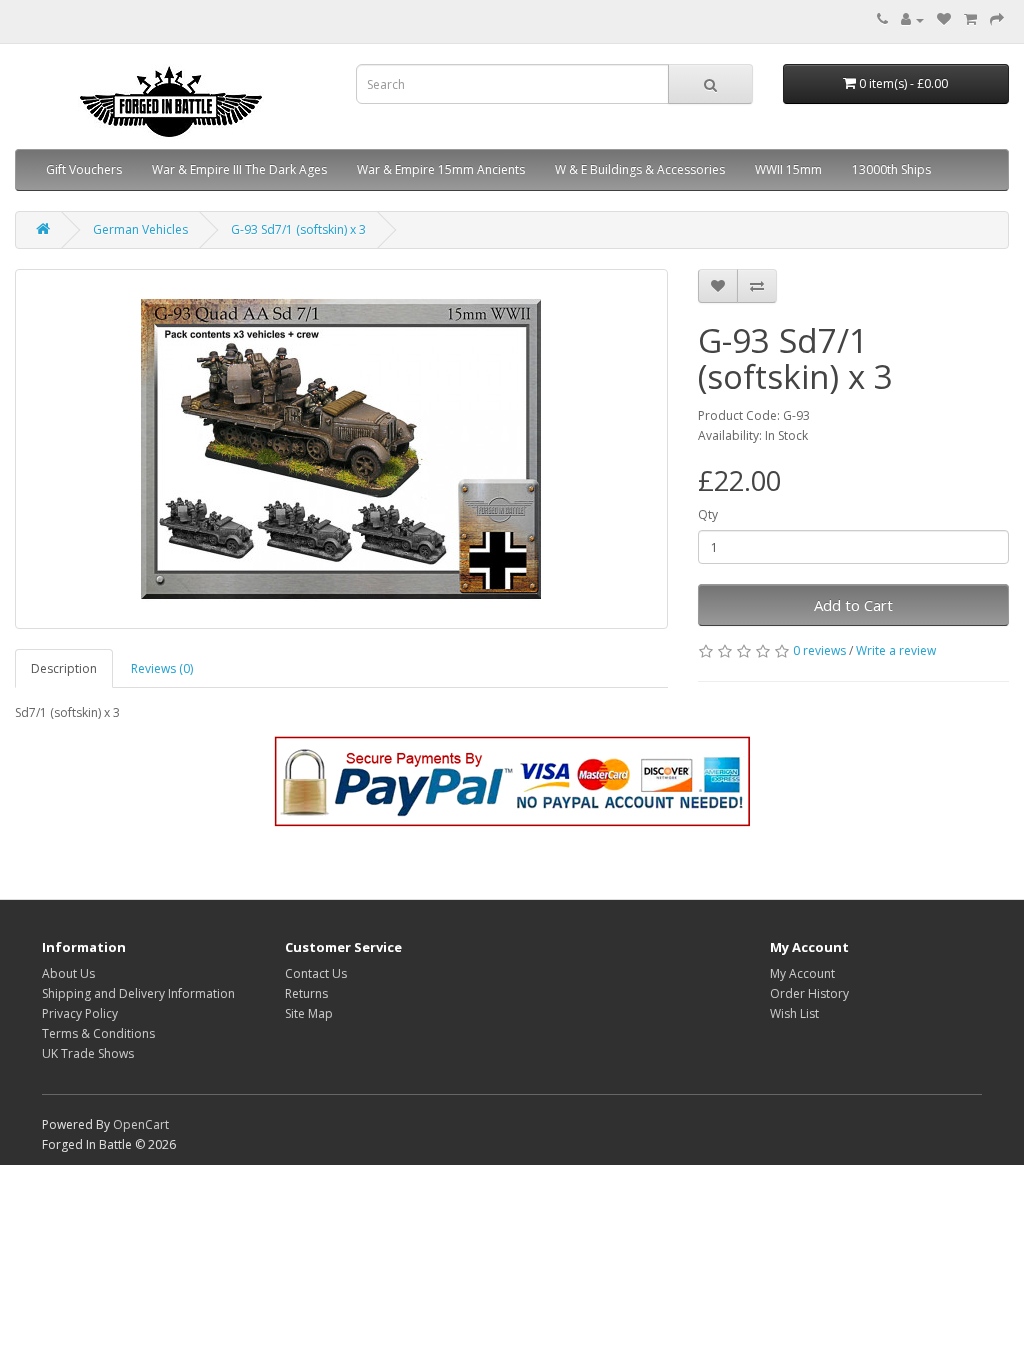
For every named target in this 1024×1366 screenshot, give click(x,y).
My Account (802, 973)
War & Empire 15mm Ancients (441, 169)
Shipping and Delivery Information (138, 993)
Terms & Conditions (98, 1033)
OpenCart (141, 1124)
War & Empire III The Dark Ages (239, 169)
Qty (708, 514)
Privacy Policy (80, 1013)
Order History (809, 993)
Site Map (309, 1013)
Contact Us (316, 973)
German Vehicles (140, 229)
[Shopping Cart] (970, 19)
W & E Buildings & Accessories (640, 169)
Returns (306, 993)
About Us (68, 973)
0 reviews (819, 650)
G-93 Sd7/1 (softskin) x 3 (298, 229)
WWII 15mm (788, 169)
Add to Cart (853, 605)
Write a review (896, 650)
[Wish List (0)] (944, 19)
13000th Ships (891, 169)
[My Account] (912, 19)
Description (64, 668)
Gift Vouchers (84, 169)
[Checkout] (997, 19)
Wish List (794, 1013)
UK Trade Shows (88, 1053)
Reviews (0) (162, 668)
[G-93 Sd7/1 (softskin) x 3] (341, 449)
